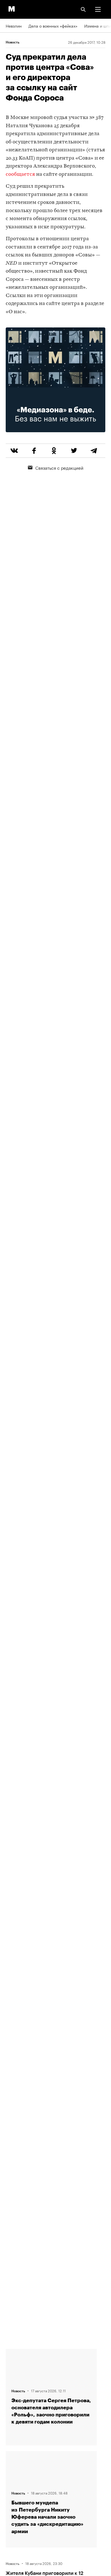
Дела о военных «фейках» (53, 26)
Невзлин (14, 26)
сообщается (20, 175)
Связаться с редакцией (59, 467)
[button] (98, 9)
